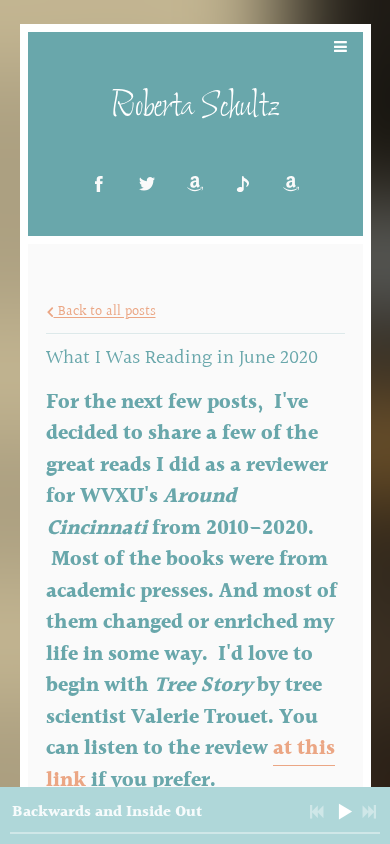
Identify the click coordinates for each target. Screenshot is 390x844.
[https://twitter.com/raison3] (147, 184)
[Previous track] (317, 812)
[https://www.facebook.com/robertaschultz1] (99, 184)
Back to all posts (105, 312)
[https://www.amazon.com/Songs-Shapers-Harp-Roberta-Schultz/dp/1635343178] (291, 184)
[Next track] (369, 812)
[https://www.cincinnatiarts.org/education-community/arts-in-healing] (243, 184)
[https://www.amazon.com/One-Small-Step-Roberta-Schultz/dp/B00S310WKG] (195, 184)
